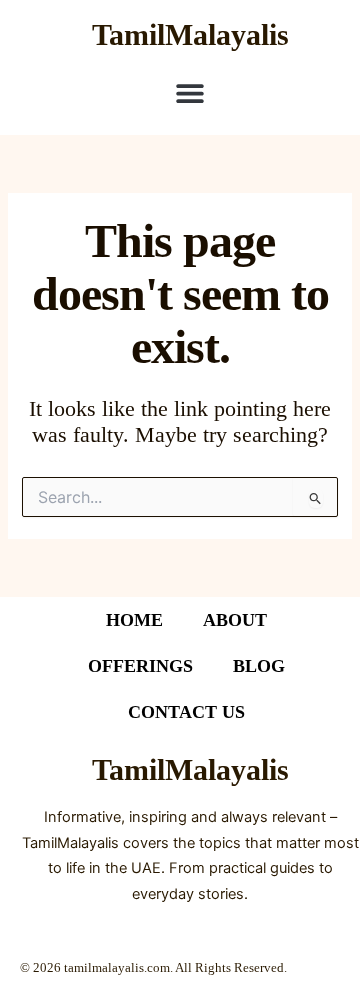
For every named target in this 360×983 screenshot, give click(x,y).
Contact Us (186, 712)
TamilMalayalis (190, 34)
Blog (259, 666)
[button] (190, 92)
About (235, 620)
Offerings (140, 666)
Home (134, 620)
